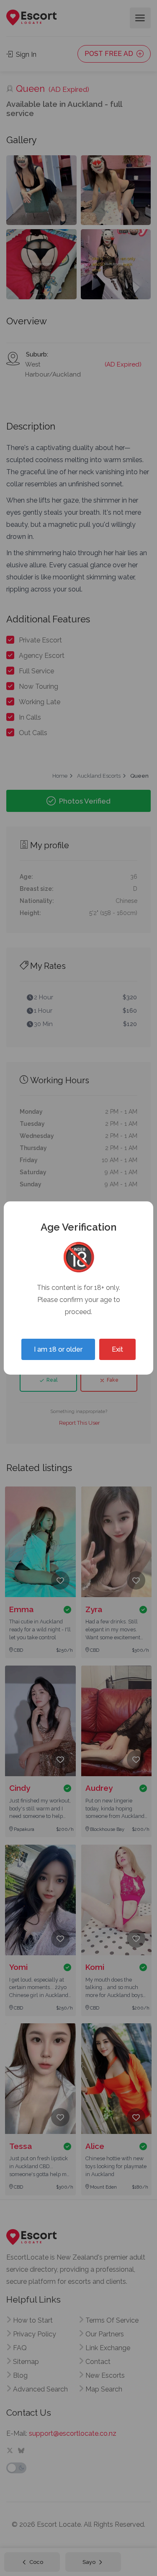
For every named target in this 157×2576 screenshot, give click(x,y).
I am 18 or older (58, 1349)
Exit (117, 1349)
